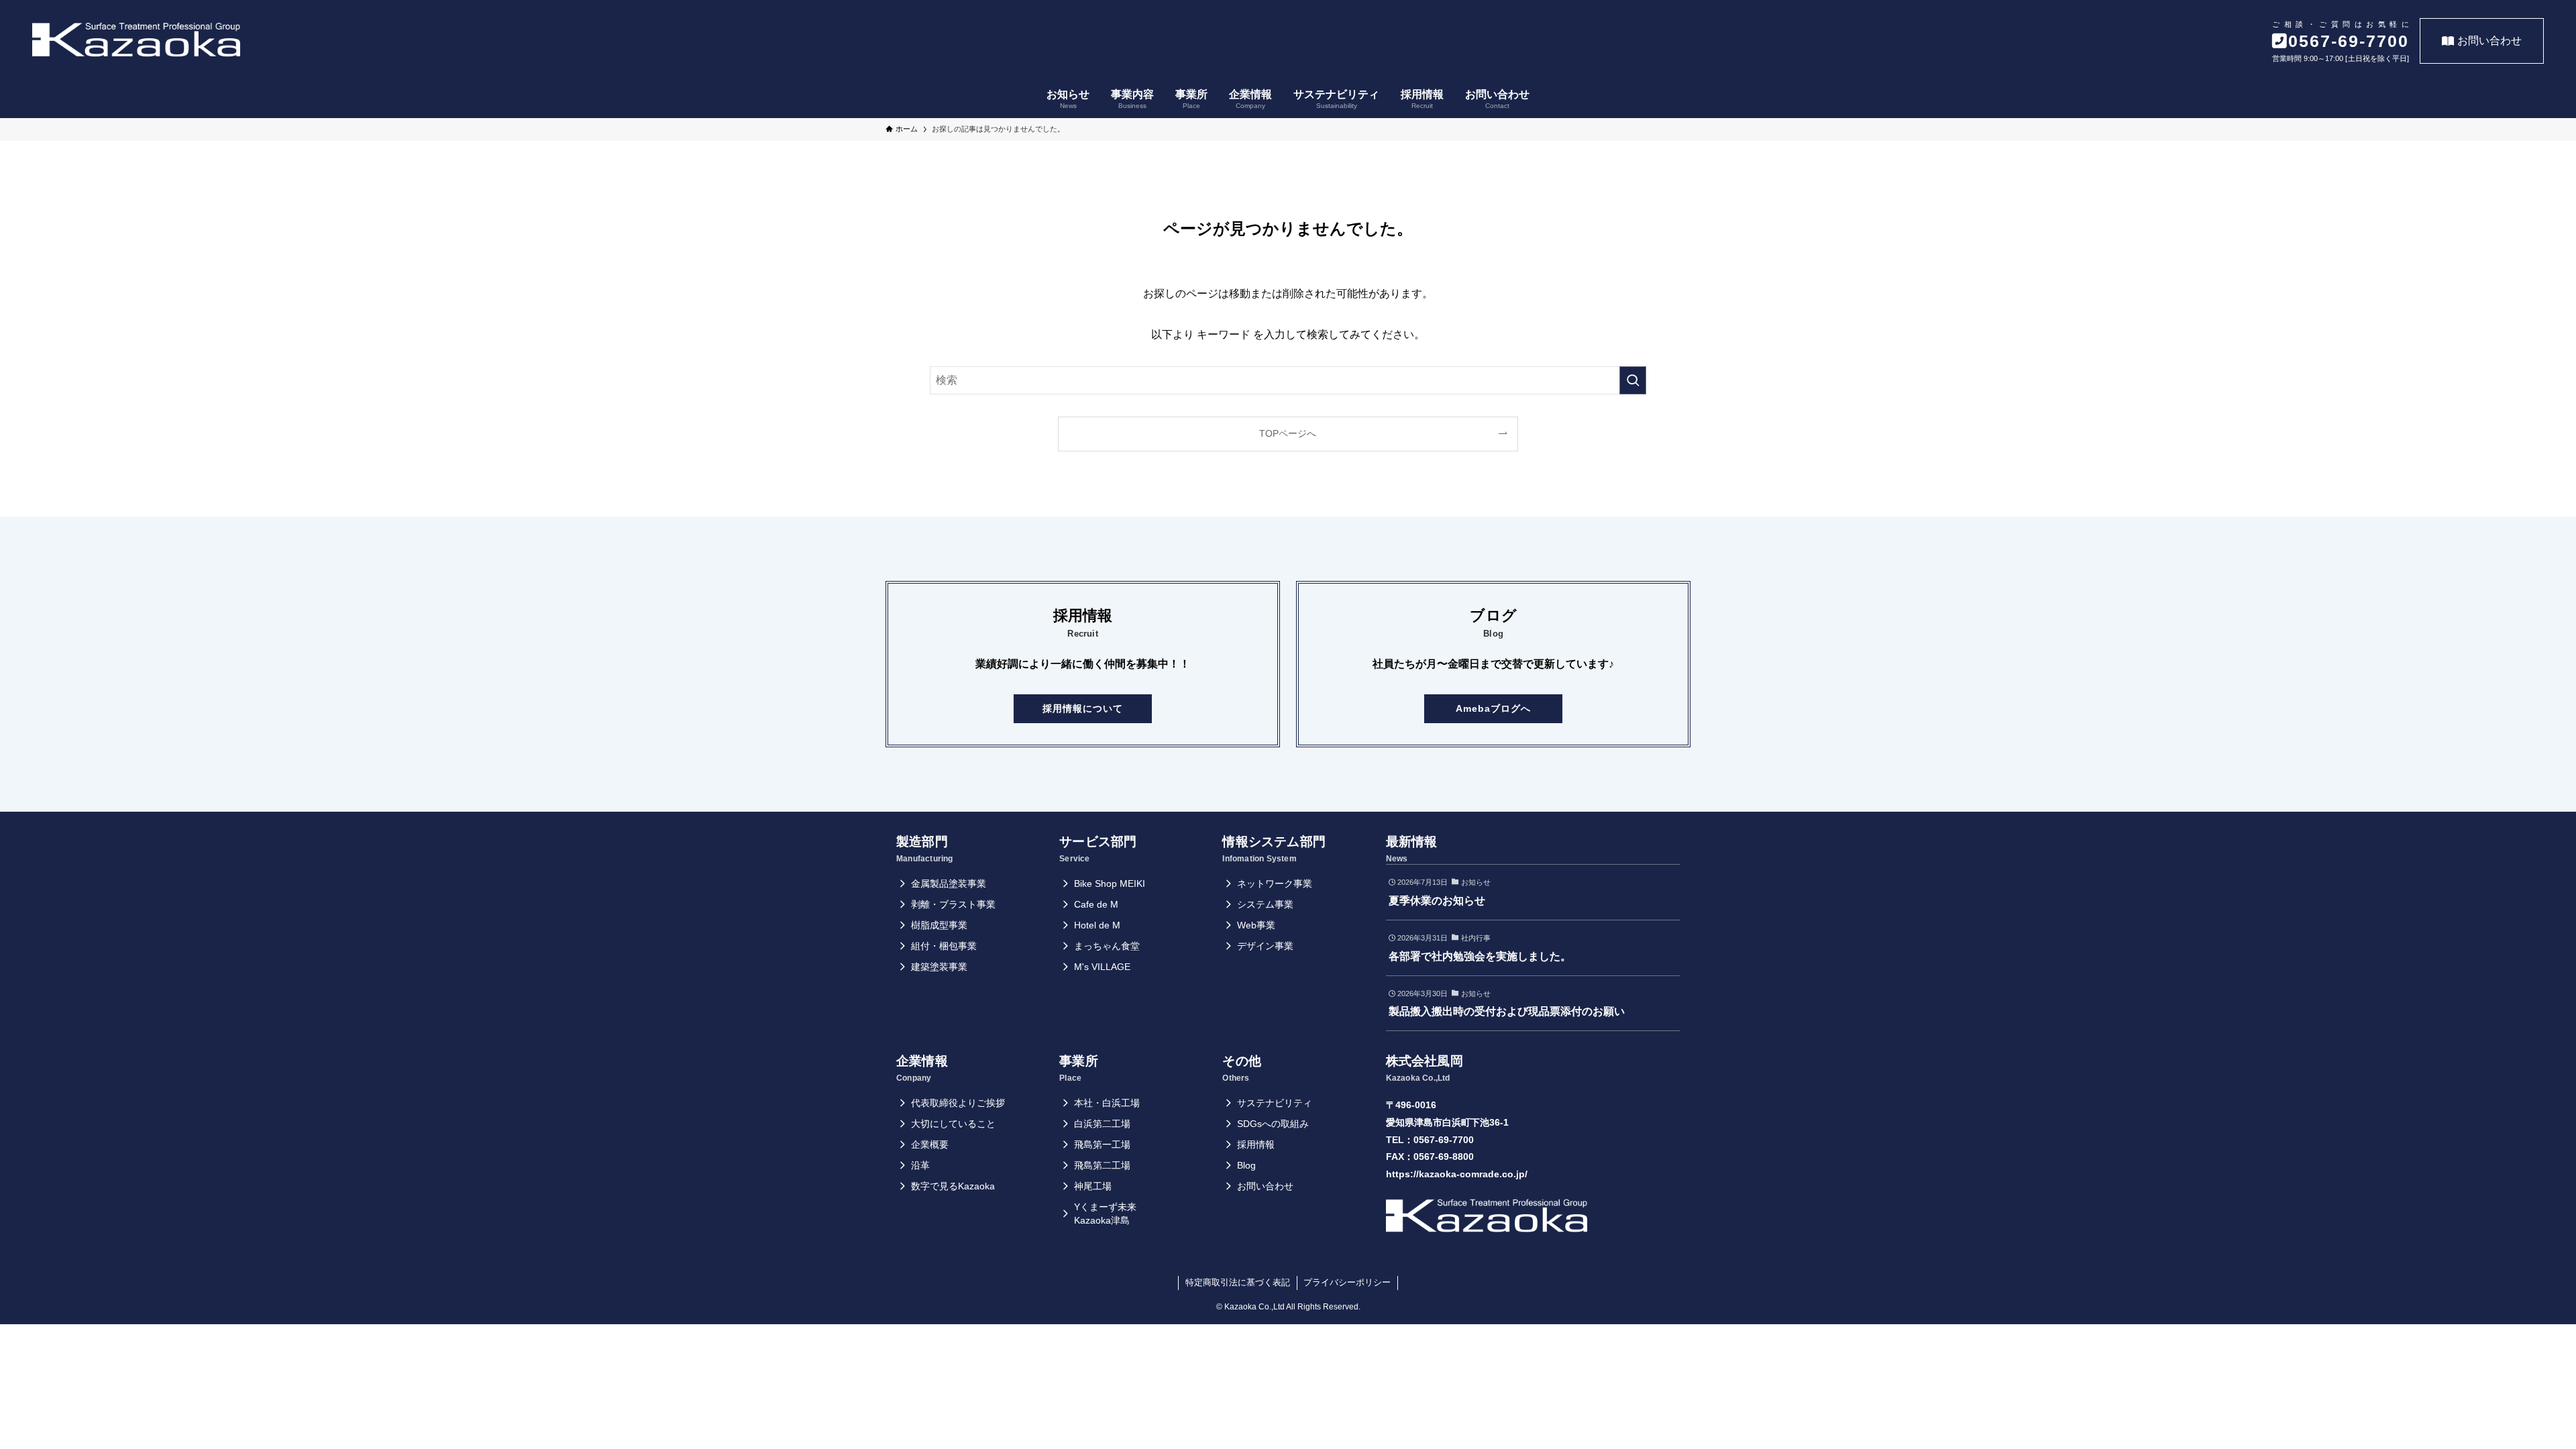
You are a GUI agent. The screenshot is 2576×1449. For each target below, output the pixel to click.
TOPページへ (1288, 433)
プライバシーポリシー (1347, 1282)
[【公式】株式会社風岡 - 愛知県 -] (136, 40)
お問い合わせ (2489, 41)
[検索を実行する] (1633, 380)
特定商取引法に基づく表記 (1238, 1282)
